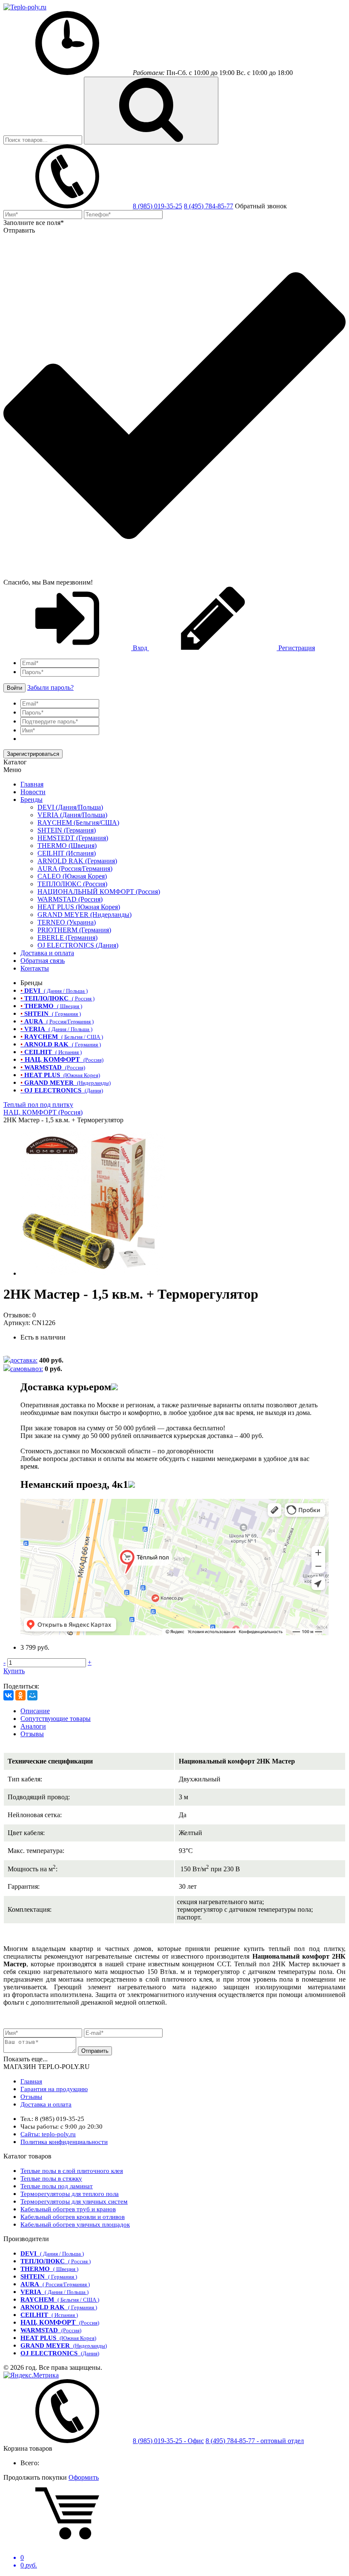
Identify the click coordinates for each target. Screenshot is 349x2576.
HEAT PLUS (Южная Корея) (79, 907)
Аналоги (33, 1726)
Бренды (31, 800)
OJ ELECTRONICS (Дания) (78, 945)
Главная (32, 784)
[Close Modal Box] (114, 1387)
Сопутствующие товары (56, 1719)
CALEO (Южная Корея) (72, 876)
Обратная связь (43, 961)
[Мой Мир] (32, 1695)
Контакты (35, 968)
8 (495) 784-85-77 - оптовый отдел (255, 2441)
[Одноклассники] (20, 1695)
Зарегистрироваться (33, 754)
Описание (35, 1711)
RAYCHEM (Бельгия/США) (78, 823)
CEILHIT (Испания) (67, 853)
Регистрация (296, 648)
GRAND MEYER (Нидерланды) (84, 915)
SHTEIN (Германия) (67, 830)
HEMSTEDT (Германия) (73, 838)
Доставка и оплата (47, 953)
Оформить (84, 2477)
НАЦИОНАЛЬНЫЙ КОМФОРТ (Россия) (99, 892)
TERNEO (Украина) (67, 922)
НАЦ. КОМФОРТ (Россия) (43, 1112)
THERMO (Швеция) (67, 846)
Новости (33, 792)
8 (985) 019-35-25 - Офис (168, 2441)
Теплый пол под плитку (38, 1105)
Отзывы (32, 1734)
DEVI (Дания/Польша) (70, 807)
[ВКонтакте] (9, 1695)
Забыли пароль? (50, 687)
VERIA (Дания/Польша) (72, 815)
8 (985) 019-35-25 (157, 206)
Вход (140, 648)
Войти (14, 688)
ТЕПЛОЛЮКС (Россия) (72, 884)
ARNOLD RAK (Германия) (77, 861)
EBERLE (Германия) (67, 938)
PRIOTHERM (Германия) (74, 930)
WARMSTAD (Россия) (70, 899)
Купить (14, 1671)
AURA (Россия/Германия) (75, 869)
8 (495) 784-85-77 (209, 206)
